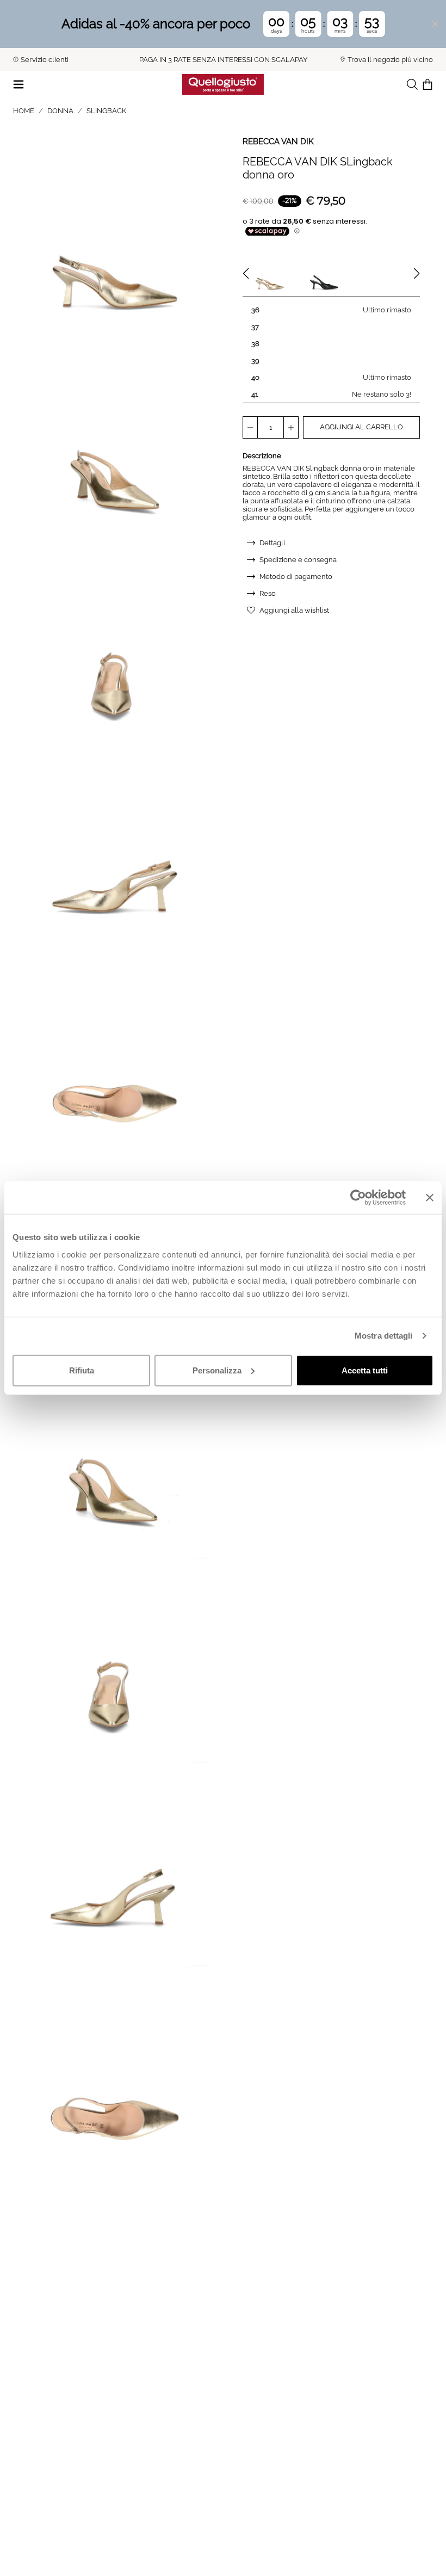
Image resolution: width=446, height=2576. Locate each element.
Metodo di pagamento (296, 577)
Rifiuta (82, 1370)
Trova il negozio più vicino (390, 60)
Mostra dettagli (384, 1336)
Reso (268, 593)
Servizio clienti (45, 60)
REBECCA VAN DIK (278, 141)
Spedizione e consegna (298, 560)
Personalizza (217, 1370)
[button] (115, 238)
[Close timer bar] (435, 24)
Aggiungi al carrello (361, 427)
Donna (60, 111)
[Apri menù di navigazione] (18, 84)
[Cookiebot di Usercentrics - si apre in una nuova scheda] (358, 1198)
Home (24, 111)
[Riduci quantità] (250, 427)
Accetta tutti (365, 1370)
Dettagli (272, 543)
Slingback (106, 111)
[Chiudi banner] (430, 1198)
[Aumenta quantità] (291, 427)
